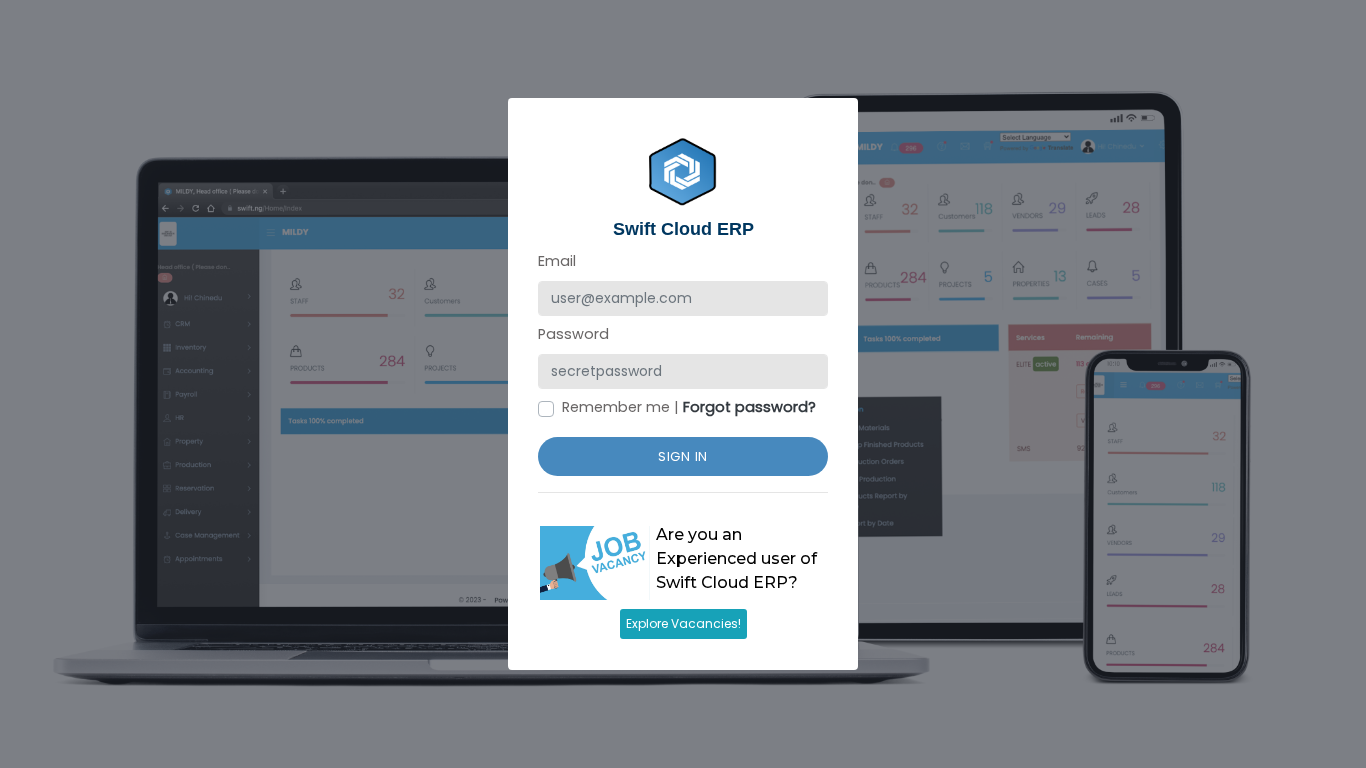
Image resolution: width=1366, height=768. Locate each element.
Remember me (616, 407)
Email (557, 261)
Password (573, 334)
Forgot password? (749, 407)
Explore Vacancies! (683, 623)
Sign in (683, 456)
